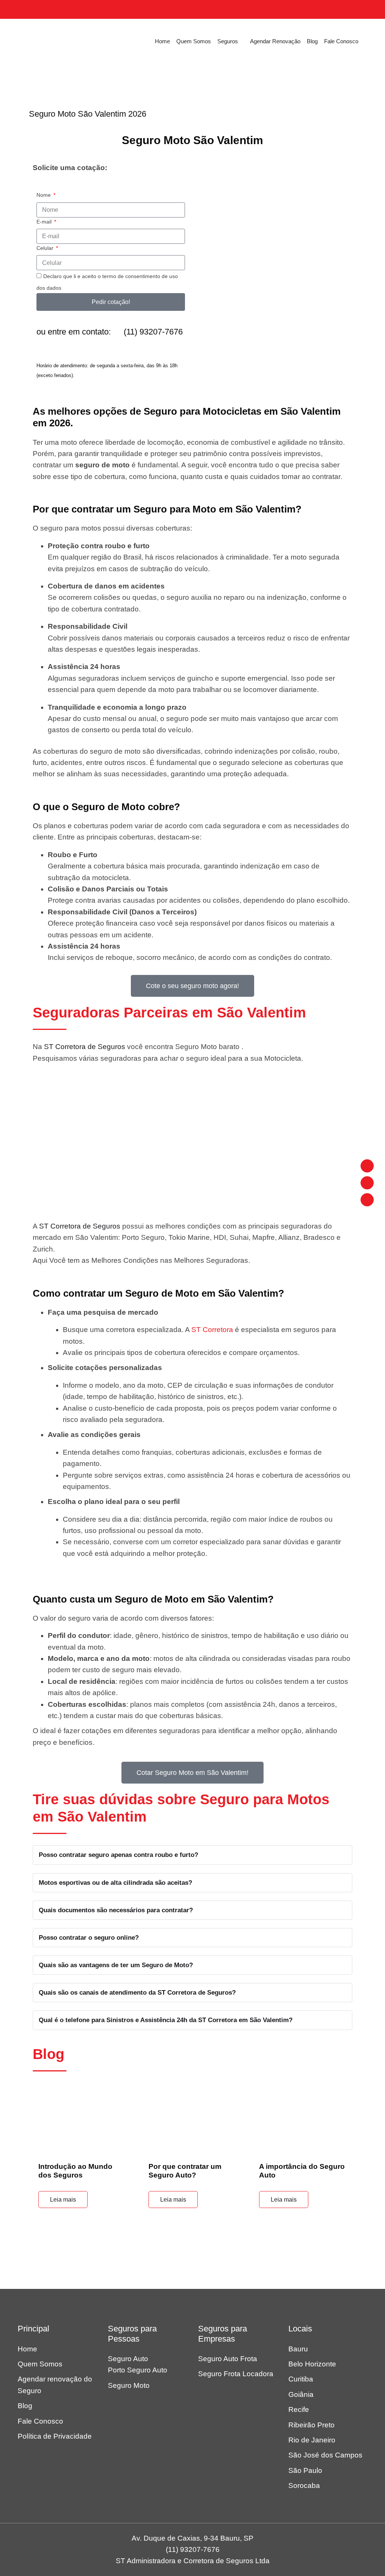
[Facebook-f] (367, 1200)
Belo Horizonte (312, 2364)
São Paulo (305, 2470)
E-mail (45, 222)
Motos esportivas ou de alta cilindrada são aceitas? (115, 1883)
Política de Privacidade (55, 2436)
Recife (299, 2409)
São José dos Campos (325, 2455)
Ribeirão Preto (311, 2425)
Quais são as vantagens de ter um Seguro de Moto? (116, 1965)
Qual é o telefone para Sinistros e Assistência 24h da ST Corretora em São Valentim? (166, 2020)
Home (162, 41)
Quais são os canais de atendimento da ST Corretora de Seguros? (137, 1993)
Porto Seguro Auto (138, 2370)
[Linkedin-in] (367, 1166)
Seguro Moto (129, 2385)
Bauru (298, 2349)
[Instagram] (367, 1183)
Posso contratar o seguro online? (89, 1938)
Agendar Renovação (275, 41)
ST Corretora (212, 1330)
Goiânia (301, 2394)
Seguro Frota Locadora (236, 2374)
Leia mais (63, 2200)
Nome (44, 195)
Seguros (228, 41)
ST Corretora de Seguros (85, 1047)
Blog (312, 41)
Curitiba (301, 2379)
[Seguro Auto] (48, 41)
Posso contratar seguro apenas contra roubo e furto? (118, 1855)
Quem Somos (194, 41)
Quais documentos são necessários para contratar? (116, 1910)
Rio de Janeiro (312, 2440)
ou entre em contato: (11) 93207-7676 (110, 332)
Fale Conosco (341, 41)
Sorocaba (304, 2486)
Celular (46, 248)
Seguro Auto (128, 2359)
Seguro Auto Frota (228, 2359)
